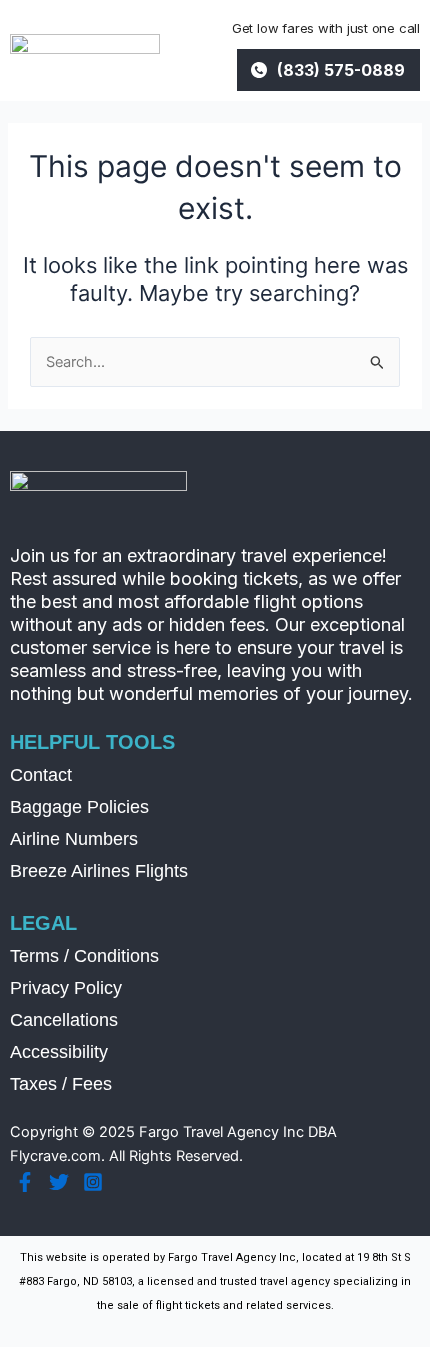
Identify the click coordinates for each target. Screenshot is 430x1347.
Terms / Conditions (84, 956)
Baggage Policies (79, 807)
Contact (41, 775)
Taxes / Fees (61, 1084)
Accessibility (59, 1052)
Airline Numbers (74, 839)
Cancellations (64, 1020)
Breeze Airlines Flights (99, 871)
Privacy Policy (66, 988)
